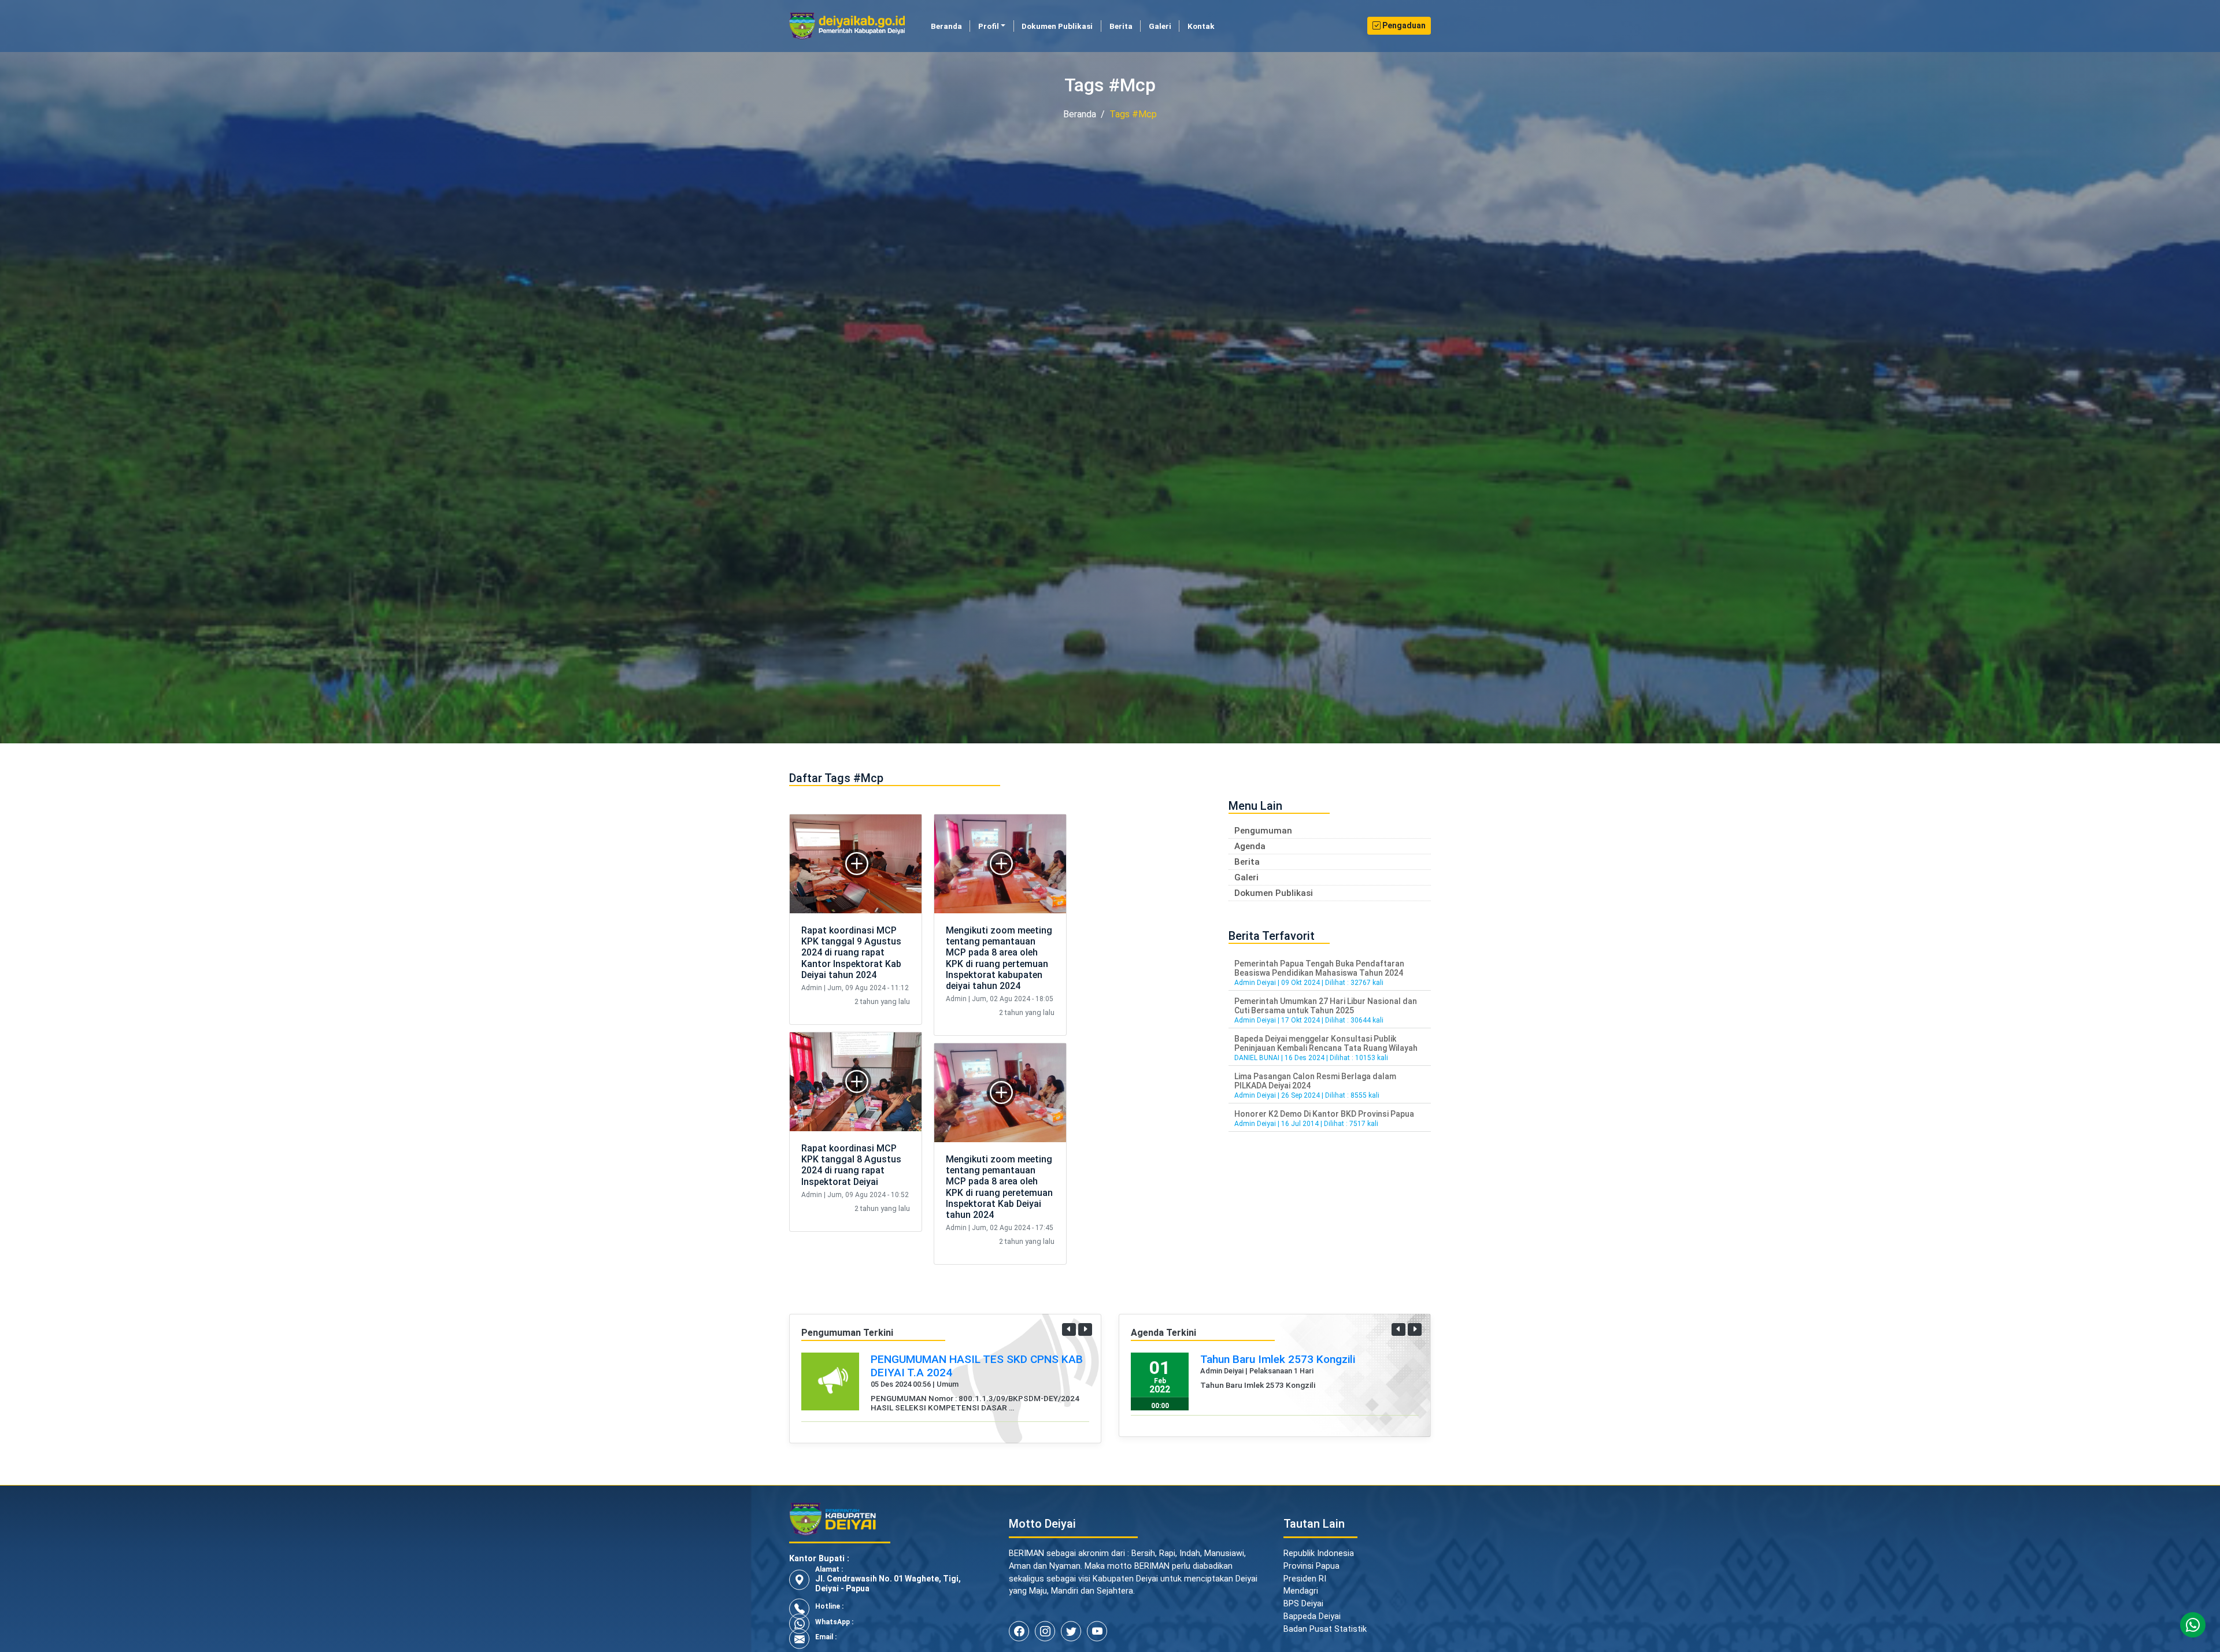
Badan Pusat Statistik (1325, 1642)
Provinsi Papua (1311, 1579)
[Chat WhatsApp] (2193, 1625)
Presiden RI (1305, 1592)
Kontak (1201, 26)
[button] (1069, 1329)
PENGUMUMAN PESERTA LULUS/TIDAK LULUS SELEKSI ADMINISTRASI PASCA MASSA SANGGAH (970, 1373)
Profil (989, 26)
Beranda (950, 26)
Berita (1121, 26)
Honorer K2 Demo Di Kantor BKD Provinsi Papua (1324, 1114)
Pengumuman (1263, 831)
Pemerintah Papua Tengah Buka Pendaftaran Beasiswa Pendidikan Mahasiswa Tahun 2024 (1319, 968)
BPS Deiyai (1303, 1617)
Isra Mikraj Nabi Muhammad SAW (1282, 1359)
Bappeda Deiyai (1312, 1630)
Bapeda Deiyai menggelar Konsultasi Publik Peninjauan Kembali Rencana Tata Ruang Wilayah (1326, 1043)
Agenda (1250, 846)
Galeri (1160, 26)
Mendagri (1301, 1604)
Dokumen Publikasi (1057, 26)
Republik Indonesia (1319, 1567)
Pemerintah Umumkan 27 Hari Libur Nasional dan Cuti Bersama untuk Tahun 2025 (1326, 1006)
